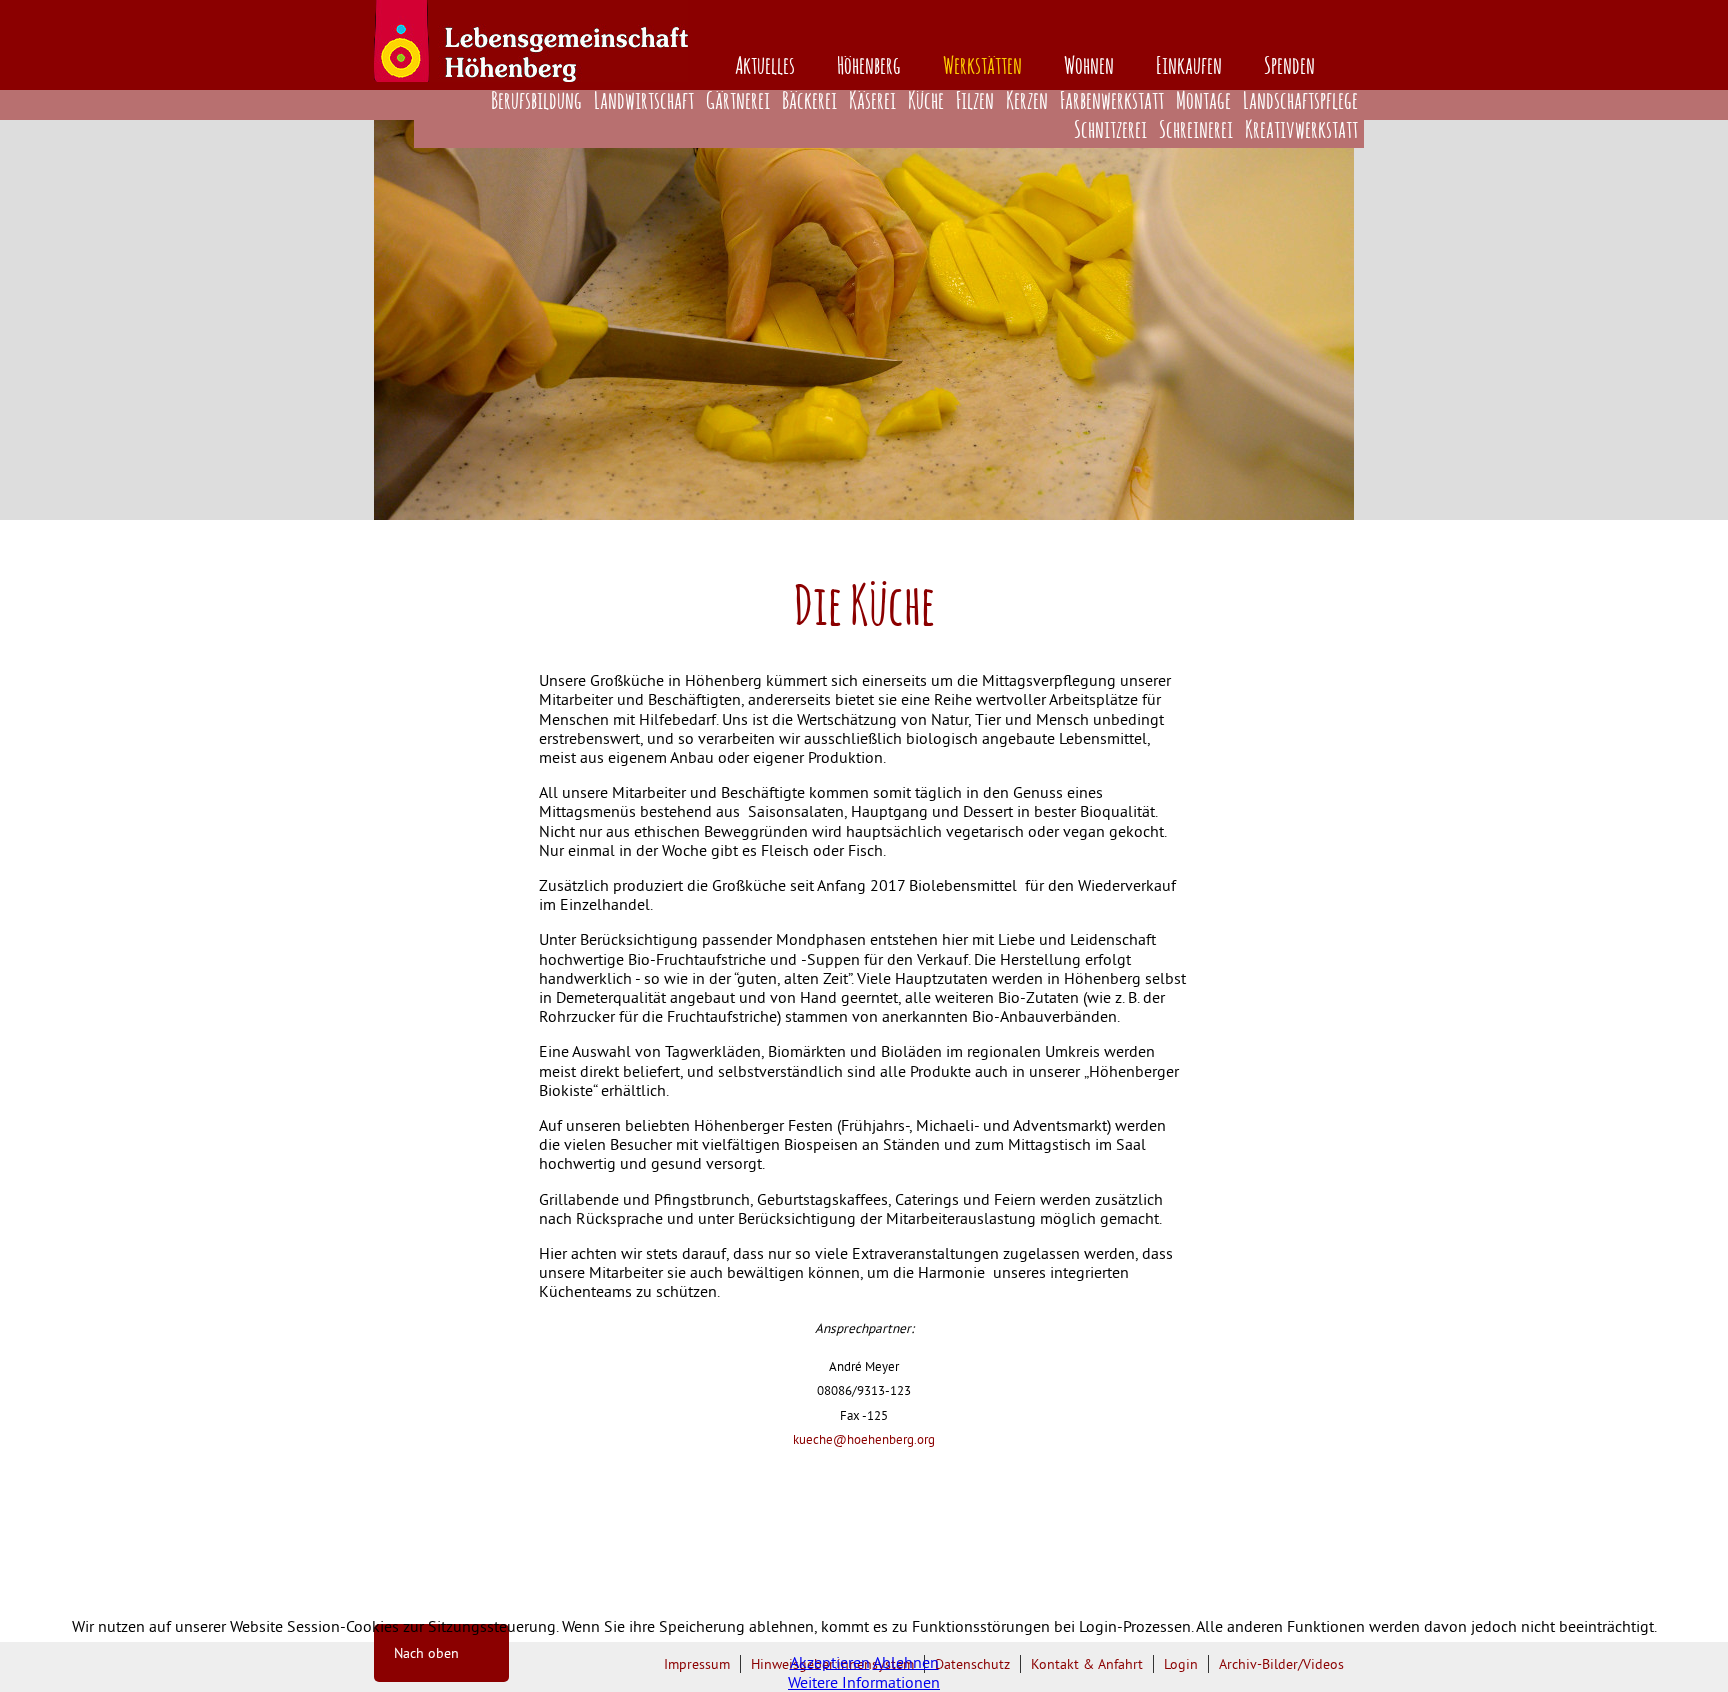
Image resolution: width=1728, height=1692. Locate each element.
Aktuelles (765, 67)
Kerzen (1027, 102)
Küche (926, 102)
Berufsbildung (536, 102)
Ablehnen (906, 1662)
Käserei (872, 102)
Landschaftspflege (1300, 102)
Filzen (975, 102)
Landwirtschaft (644, 102)
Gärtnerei (738, 102)
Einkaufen (1189, 67)
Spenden (1289, 67)
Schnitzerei (1110, 131)
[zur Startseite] (531, 76)
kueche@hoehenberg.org (864, 1439)
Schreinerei (1196, 131)
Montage (1203, 102)
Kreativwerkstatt (1301, 131)
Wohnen (1089, 67)
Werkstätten (982, 67)
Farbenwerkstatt (1112, 102)
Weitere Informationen (864, 1682)
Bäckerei (809, 102)
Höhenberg (869, 67)
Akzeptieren (830, 1662)
